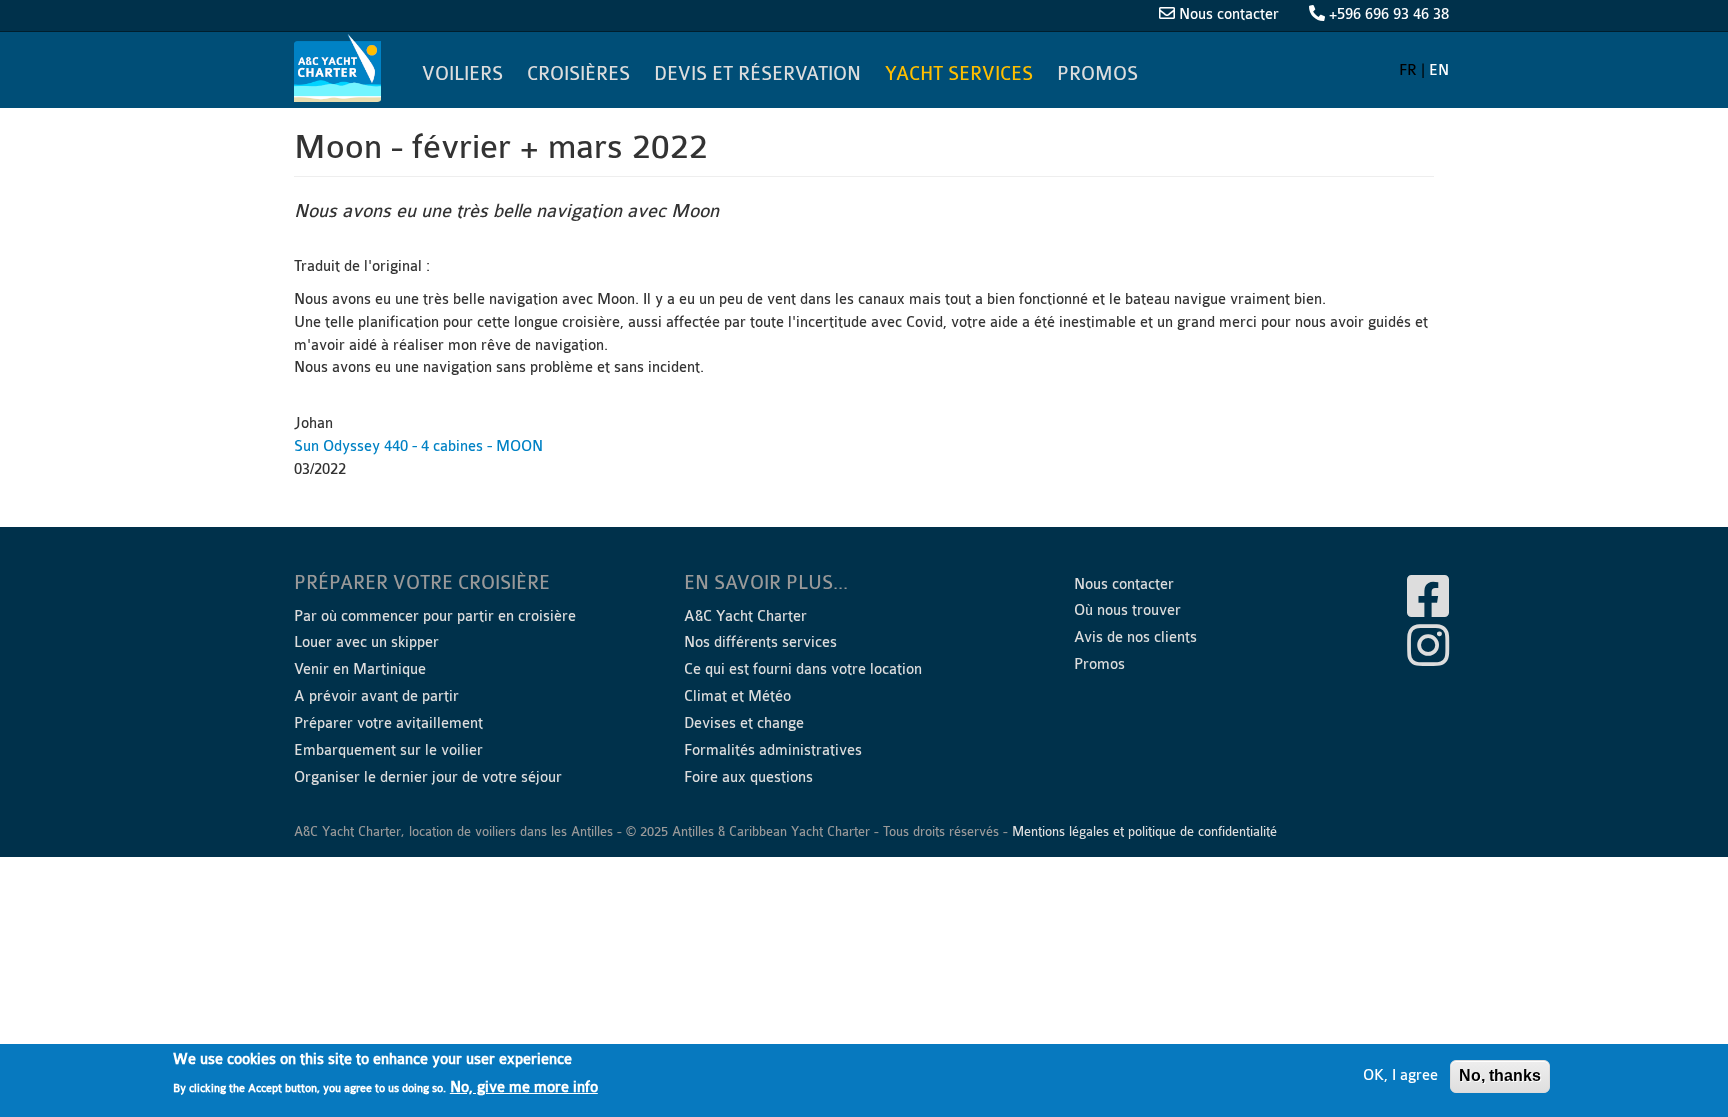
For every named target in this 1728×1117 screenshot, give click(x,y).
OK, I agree (1400, 1075)
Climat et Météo (737, 696)
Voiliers (462, 74)
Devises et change (744, 723)
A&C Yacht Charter (340, 68)
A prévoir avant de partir (376, 696)
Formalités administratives (773, 750)
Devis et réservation (757, 74)
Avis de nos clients (1135, 637)
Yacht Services (959, 74)
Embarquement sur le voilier (388, 750)
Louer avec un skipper (366, 642)
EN (1439, 70)
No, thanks (1500, 1075)
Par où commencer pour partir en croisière (435, 616)
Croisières (578, 74)
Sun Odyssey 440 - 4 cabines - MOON (418, 446)
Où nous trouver (1127, 610)
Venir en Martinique (360, 669)
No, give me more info (524, 1087)
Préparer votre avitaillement (388, 723)
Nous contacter (1229, 14)
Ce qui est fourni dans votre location (803, 669)
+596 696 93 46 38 (1389, 14)
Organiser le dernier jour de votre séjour (428, 777)
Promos (1097, 74)
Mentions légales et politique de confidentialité (1144, 831)
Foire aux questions (748, 777)
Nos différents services (760, 642)
